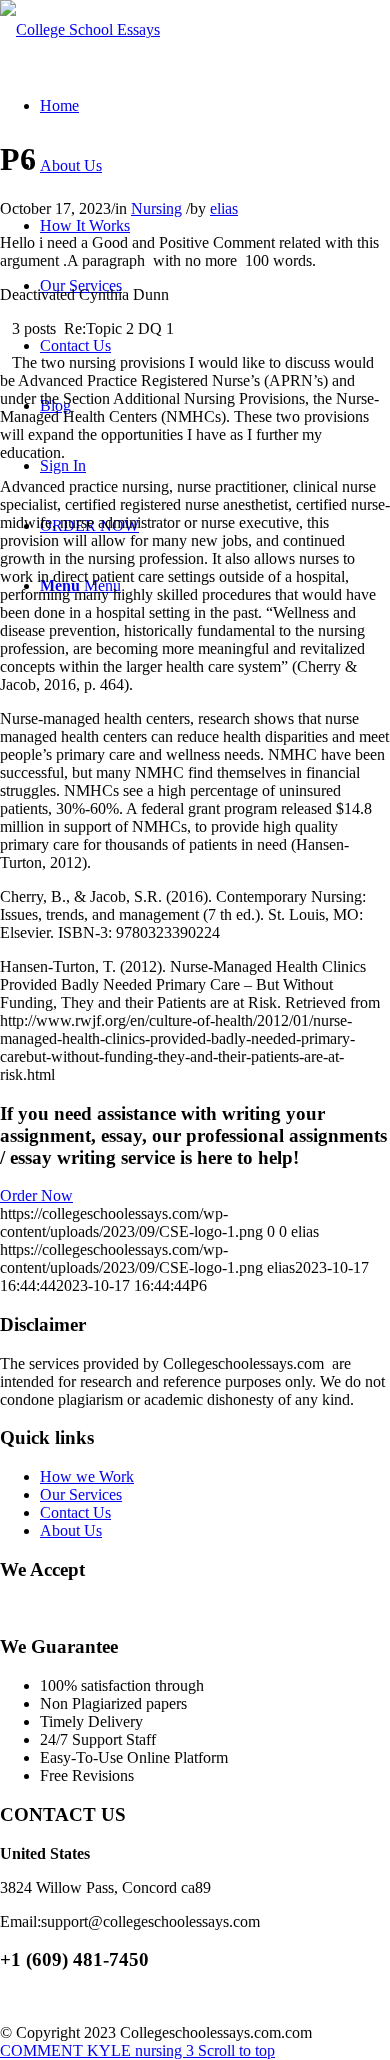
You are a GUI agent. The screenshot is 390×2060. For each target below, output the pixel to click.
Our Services (81, 1494)
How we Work (87, 1476)
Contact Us (75, 1512)
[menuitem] (59, 105)
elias (224, 208)
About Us (71, 1530)
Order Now (36, 1195)
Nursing (156, 208)
